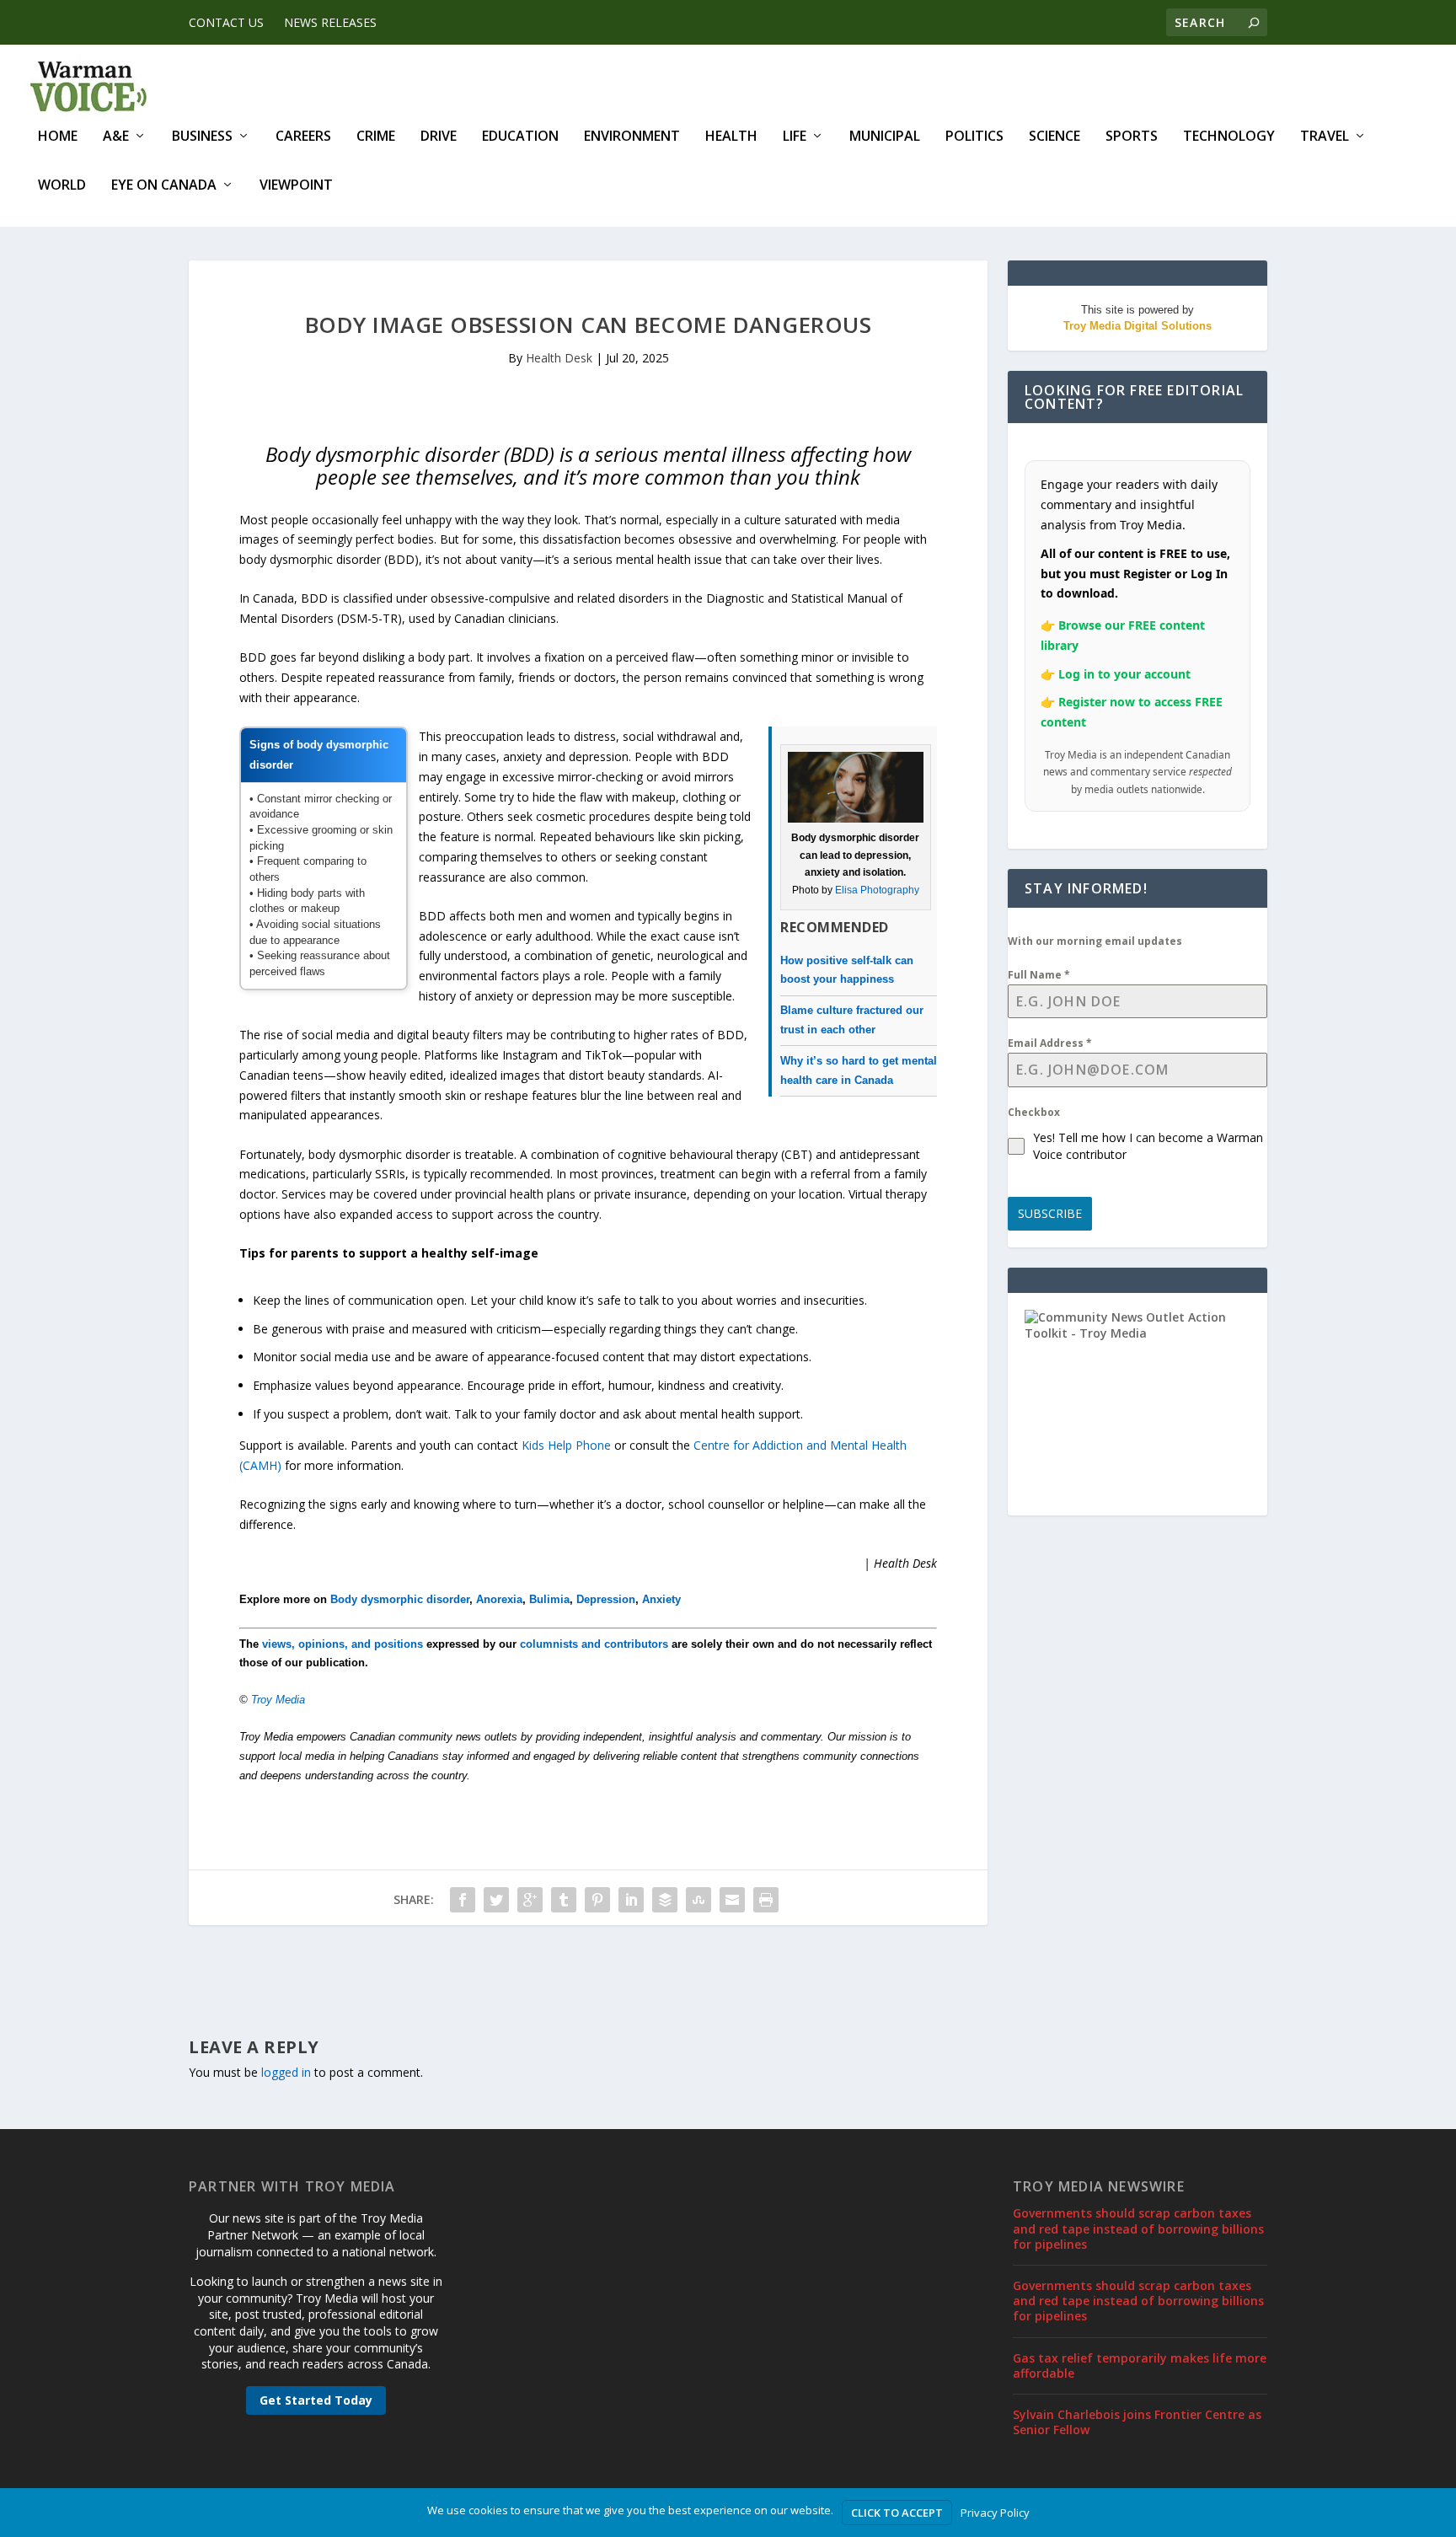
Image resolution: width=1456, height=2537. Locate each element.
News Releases (330, 22)
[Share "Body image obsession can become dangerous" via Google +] (530, 1900)
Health (731, 137)
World (62, 186)
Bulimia (549, 1599)
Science (1055, 137)
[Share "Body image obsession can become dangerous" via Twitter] (496, 1900)
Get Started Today (316, 2400)
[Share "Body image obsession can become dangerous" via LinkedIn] (631, 1900)
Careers (303, 137)
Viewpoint (296, 186)
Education (520, 137)
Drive (439, 137)
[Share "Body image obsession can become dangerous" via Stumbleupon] (699, 1900)
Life (795, 137)
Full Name (1039, 975)
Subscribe (1050, 1213)
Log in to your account (1124, 674)
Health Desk (559, 358)
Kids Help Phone (566, 1445)
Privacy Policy (995, 2513)
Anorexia (499, 1599)
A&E (116, 137)
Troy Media (278, 1700)
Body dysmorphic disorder (400, 1599)
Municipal (885, 137)
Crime (376, 137)
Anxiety (661, 1599)
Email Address (1050, 1043)
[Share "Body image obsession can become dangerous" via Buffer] (665, 1900)
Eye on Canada (164, 186)
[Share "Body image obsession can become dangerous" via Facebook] (463, 1900)
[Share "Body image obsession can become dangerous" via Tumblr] (564, 1900)
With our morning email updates (1095, 941)
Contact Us (226, 22)
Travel (1325, 137)
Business (202, 137)
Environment (632, 137)
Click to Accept (897, 2513)
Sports (1132, 137)
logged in (286, 2072)
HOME (58, 137)
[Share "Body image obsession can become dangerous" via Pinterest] (597, 1900)
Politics (974, 137)
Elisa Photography (877, 890)
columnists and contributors (594, 1644)
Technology (1229, 137)
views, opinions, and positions (343, 1644)
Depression (606, 1599)
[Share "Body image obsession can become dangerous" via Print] (766, 1900)
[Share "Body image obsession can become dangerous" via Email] (732, 1900)
